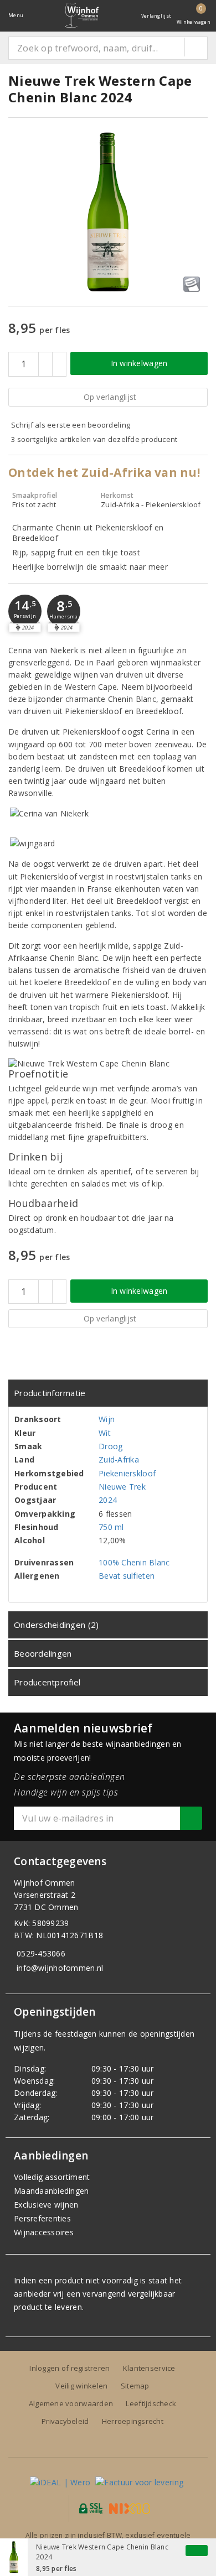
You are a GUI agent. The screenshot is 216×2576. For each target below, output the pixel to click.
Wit (105, 1433)
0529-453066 (41, 1953)
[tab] (108, 1393)
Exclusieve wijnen (46, 2205)
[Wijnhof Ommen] (82, 15)
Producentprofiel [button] (47, 1682)
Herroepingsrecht (133, 2421)
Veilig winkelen (81, 2386)
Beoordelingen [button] (43, 1653)
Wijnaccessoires (44, 2232)
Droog (110, 1446)
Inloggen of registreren (70, 2368)
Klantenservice (149, 2368)
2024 (108, 1500)
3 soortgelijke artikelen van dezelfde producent (94, 439)
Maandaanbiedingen (52, 2191)
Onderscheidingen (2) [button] (56, 1625)
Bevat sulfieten (127, 1576)
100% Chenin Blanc (134, 1562)
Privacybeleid (65, 2421)
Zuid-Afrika (119, 1459)
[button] (25, 611)
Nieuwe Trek (122, 1487)
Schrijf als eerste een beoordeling (71, 425)
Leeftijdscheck (151, 2403)
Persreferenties (42, 2218)
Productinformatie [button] (50, 1393)
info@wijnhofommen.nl (60, 1968)
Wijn (107, 1419)
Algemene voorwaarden (71, 2403)
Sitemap (135, 2386)
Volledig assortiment (52, 2177)
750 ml (111, 1527)
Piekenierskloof (127, 1473)
